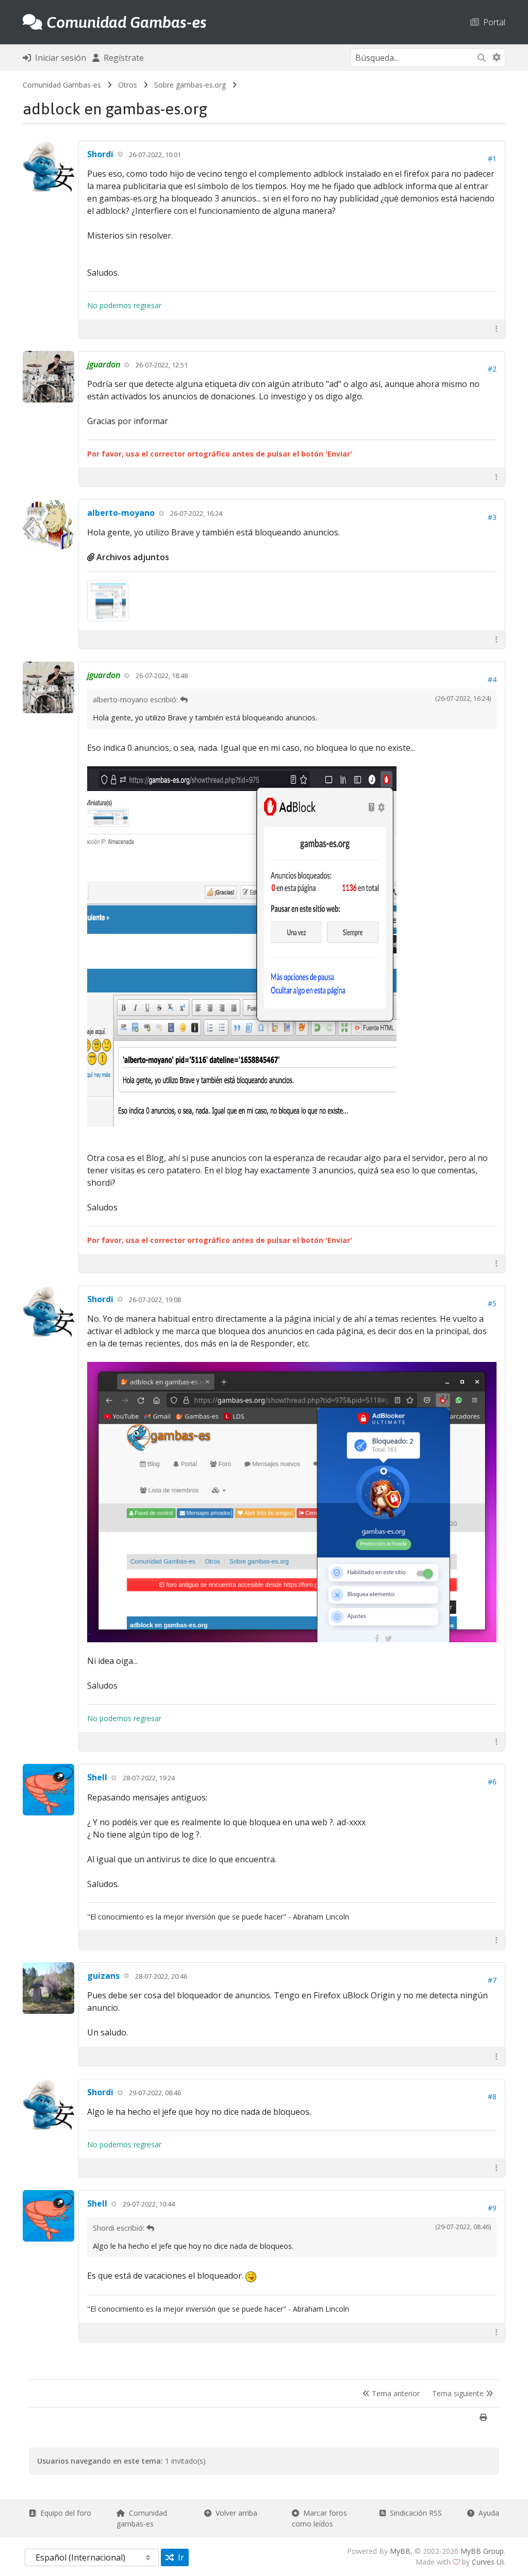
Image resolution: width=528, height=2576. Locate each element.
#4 (492, 679)
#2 (492, 369)
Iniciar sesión (59, 58)
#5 (492, 1303)
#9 (492, 2208)
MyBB (400, 2551)
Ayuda (487, 2513)
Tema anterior (395, 2393)
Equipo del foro (64, 2513)
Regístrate (122, 58)
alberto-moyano (121, 513)
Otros (128, 85)
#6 (492, 1782)
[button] (497, 329)
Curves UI (488, 2562)
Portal (492, 22)
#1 (492, 158)
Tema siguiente (459, 2393)
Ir (179, 2557)
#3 (492, 517)
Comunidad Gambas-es (62, 85)
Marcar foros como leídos (319, 2518)
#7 (492, 1980)
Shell (97, 1777)
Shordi (100, 154)
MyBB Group (482, 2551)
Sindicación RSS (414, 2513)
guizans (103, 1976)
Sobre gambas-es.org (190, 85)
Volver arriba (234, 2513)
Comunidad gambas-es (142, 2518)
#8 (492, 2097)
